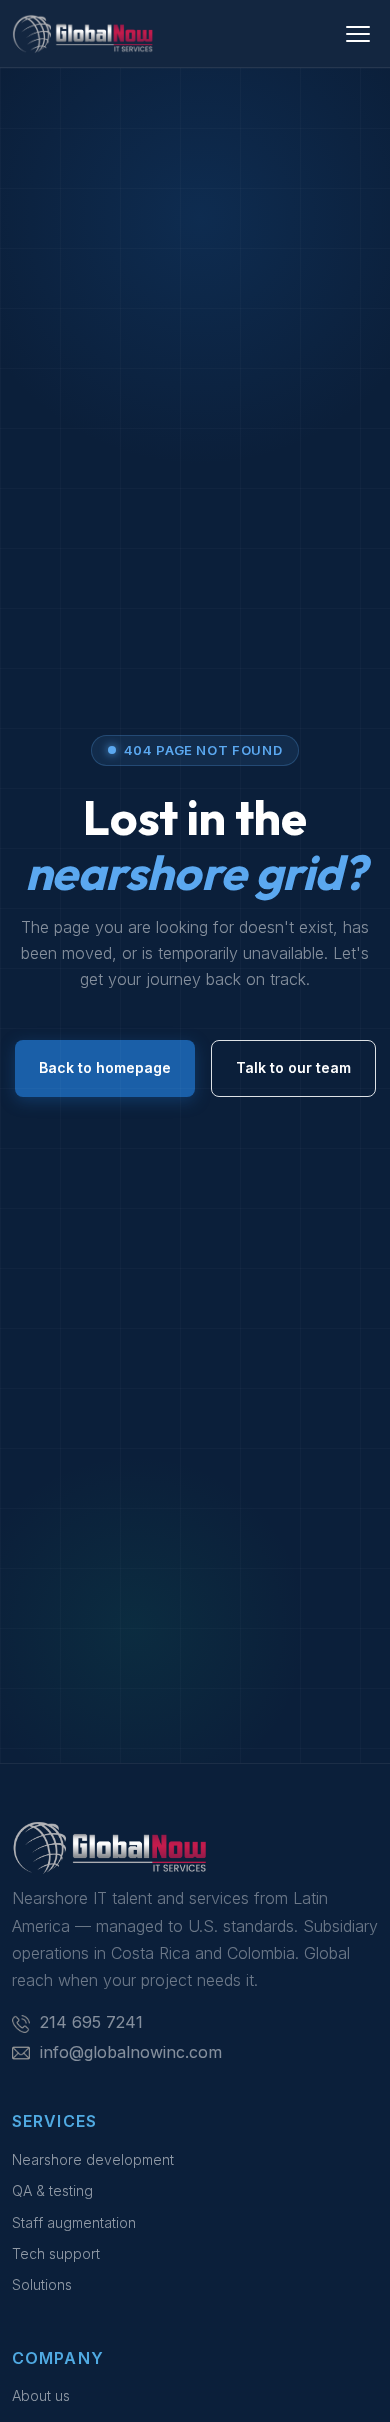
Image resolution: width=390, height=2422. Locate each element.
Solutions (42, 2284)
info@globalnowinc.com (131, 2052)
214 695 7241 (91, 2022)
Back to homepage (105, 1067)
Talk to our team (293, 1067)
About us (41, 2395)
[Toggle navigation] (358, 34)
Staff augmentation (74, 2222)
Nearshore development (93, 2159)
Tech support (56, 2253)
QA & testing (52, 2190)
